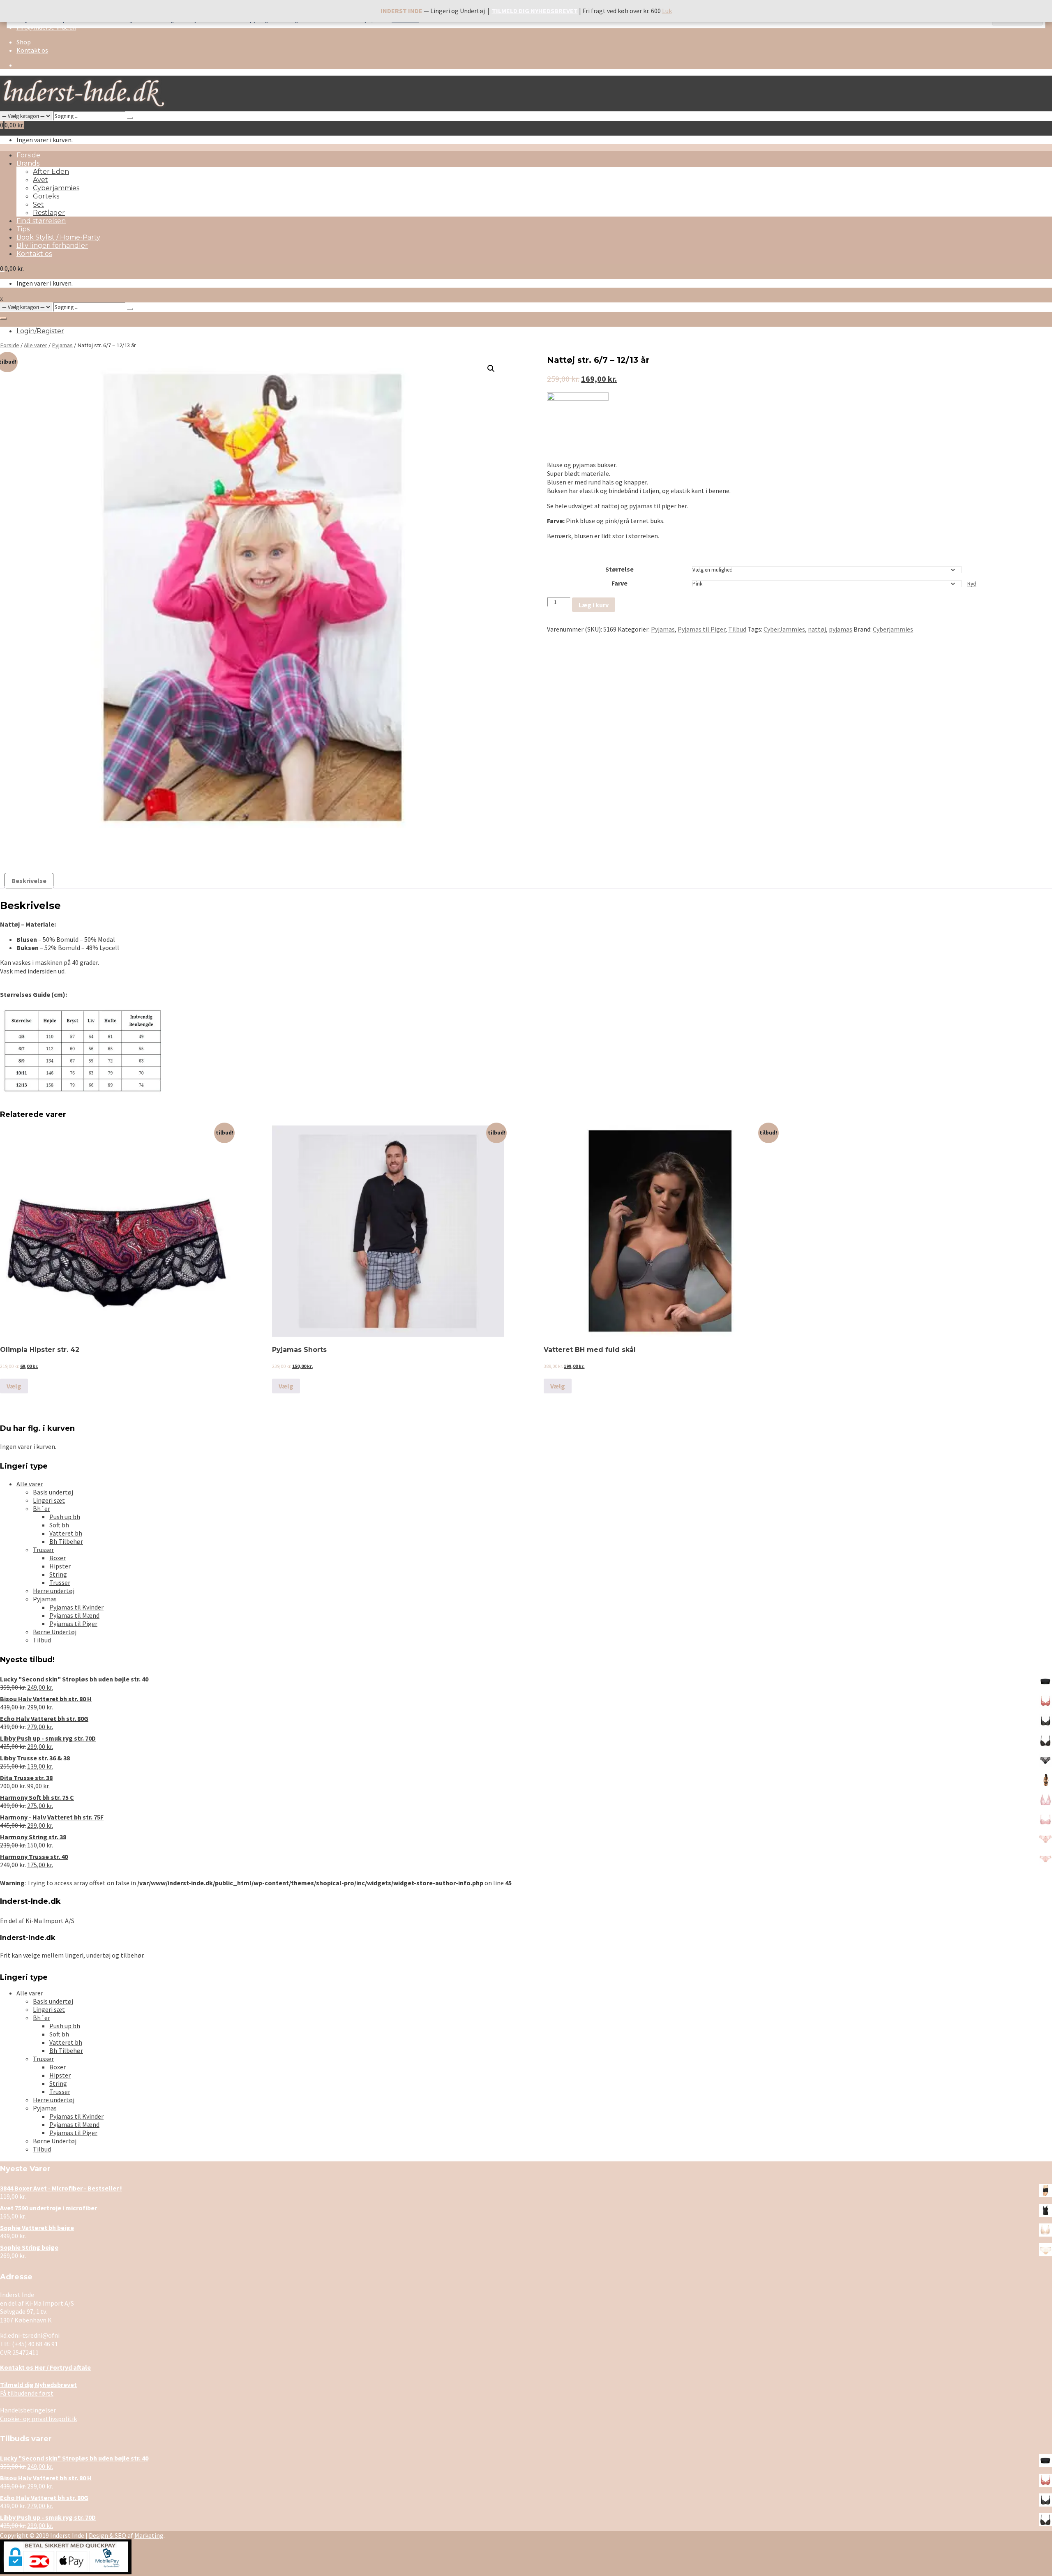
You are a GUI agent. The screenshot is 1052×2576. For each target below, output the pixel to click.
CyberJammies (784, 629)
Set (38, 204)
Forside (28, 155)
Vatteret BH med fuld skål (590, 1350)
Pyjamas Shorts (299, 1350)
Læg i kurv (594, 605)
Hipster (60, 1566)
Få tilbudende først (38, 2389)
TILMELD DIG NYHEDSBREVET (535, 11)
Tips (23, 229)
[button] (491, 369)
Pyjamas (62, 345)
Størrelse (619, 569)
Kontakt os (32, 50)
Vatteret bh (66, 1533)
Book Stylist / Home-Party (58, 237)
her (682, 506)
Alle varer (36, 345)
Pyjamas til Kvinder (76, 1607)
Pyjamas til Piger (701, 629)
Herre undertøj (54, 1591)
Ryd (972, 584)
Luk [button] (667, 11)
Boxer (58, 1558)
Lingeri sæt (49, 1500)
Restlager (49, 213)
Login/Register (40, 331)
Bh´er (42, 1508)
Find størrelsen (41, 221)
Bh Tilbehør (66, 1541)
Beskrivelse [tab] (29, 881)
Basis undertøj (53, 1492)
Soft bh (59, 1525)
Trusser (43, 1550)
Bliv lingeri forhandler (52, 246)
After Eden (51, 172)
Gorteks (46, 196)
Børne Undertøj (55, 1632)
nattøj (817, 629)
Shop (24, 42)
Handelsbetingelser (28, 2410)
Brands (28, 163)
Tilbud (737, 629)
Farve (619, 583)
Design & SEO (107, 2535)
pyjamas (841, 629)
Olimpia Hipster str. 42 (40, 1350)
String (58, 1574)
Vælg (14, 1386)
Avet (40, 180)
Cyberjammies (56, 188)
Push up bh (65, 1517)
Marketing (149, 2535)
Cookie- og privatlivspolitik (38, 2419)
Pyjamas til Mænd (74, 1615)
